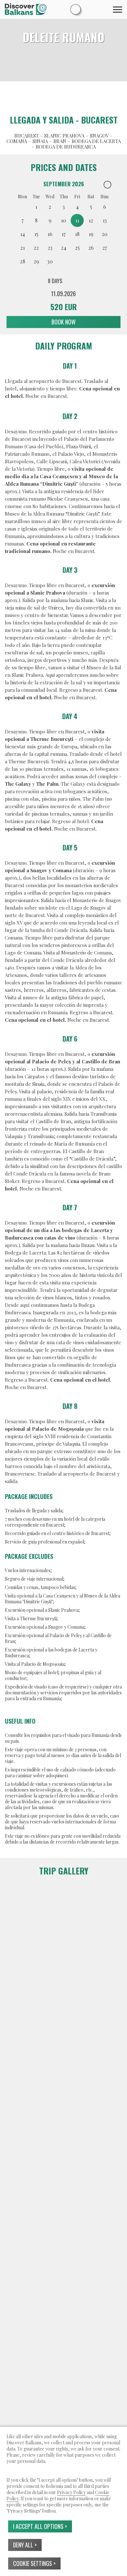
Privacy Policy (71, 2492)
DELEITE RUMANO (64, 37)
